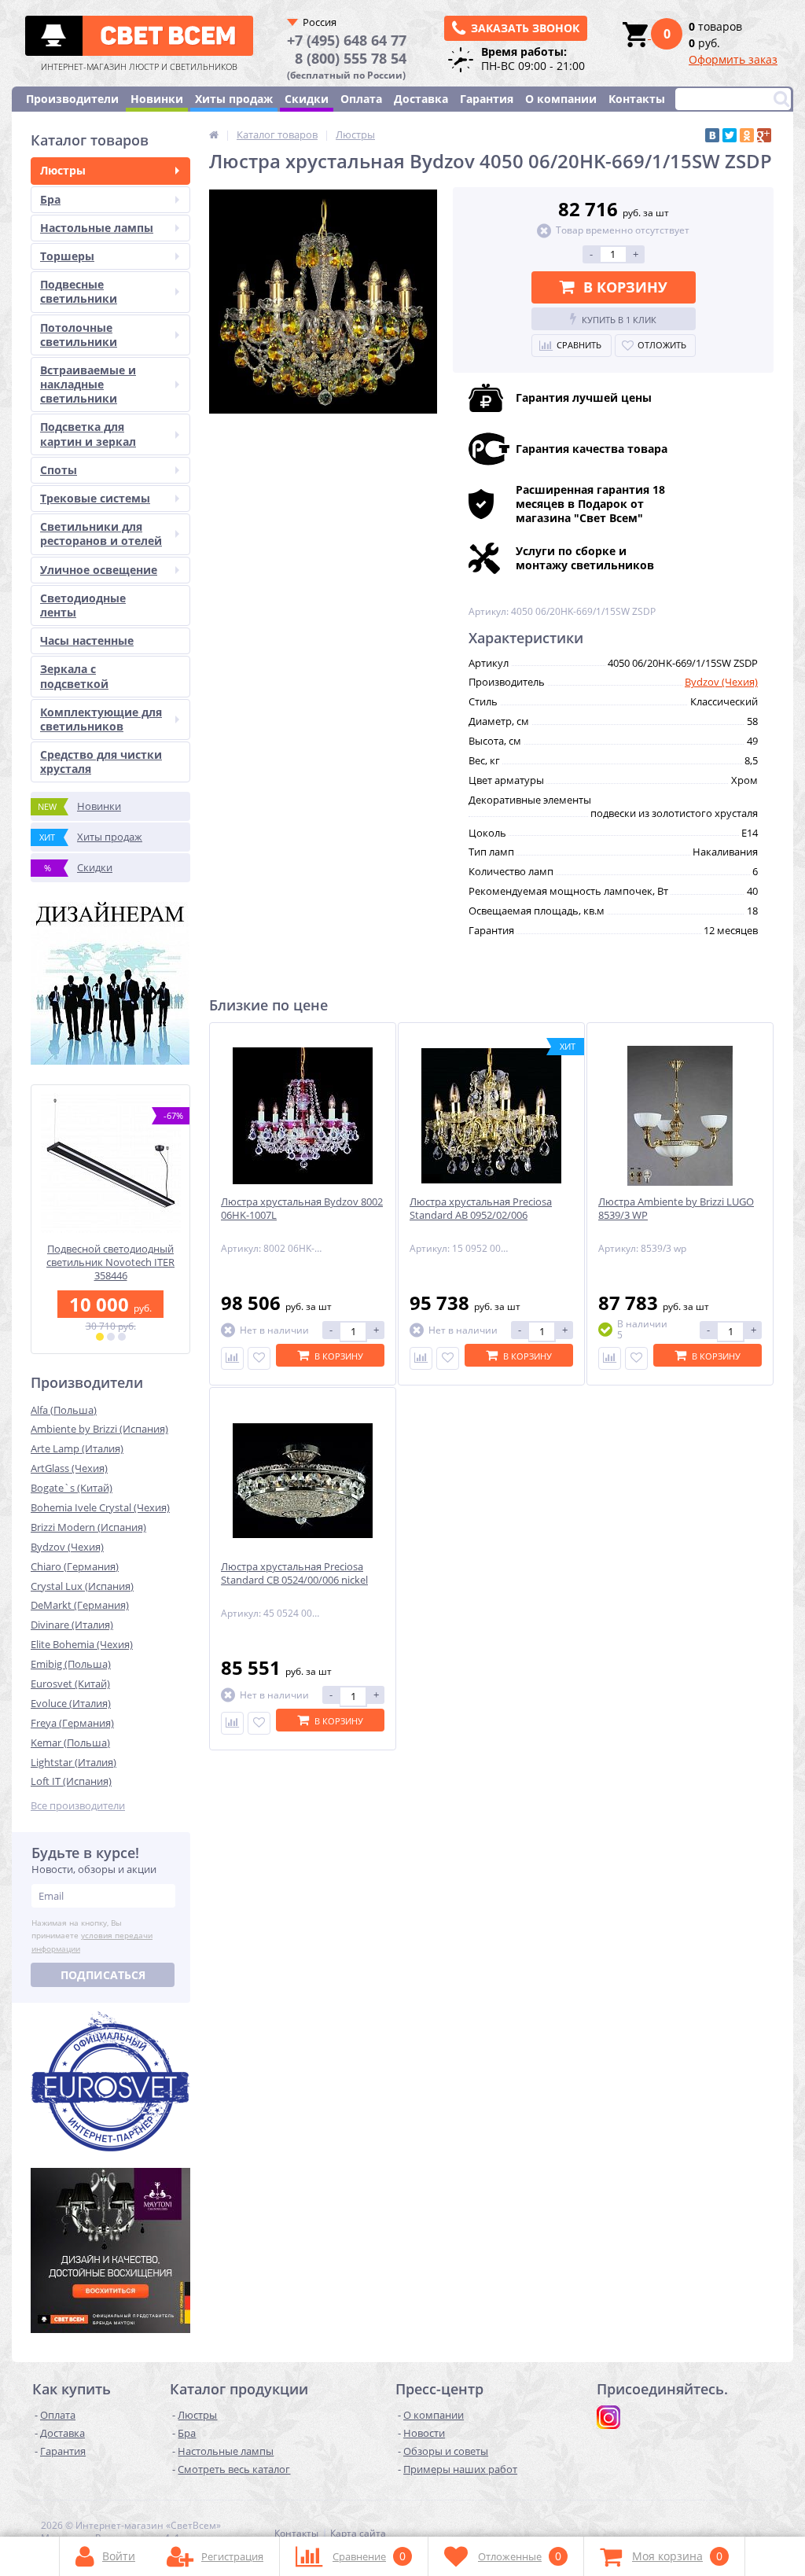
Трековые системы (95, 498)
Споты (59, 470)
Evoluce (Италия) (71, 1703)
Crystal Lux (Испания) (82, 1586)
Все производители (78, 1806)
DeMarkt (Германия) (80, 1605)
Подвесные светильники (79, 291)
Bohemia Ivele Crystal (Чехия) (100, 1507)
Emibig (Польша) (71, 1664)
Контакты (637, 99)
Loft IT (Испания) (71, 1781)
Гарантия (487, 99)
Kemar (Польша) (70, 1742)
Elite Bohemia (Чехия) (82, 1644)
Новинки (157, 99)
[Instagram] (608, 2417)
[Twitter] (730, 135)
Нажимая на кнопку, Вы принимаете (92, 1936)
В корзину (625, 287)
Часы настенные (87, 640)
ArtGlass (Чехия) (69, 1468)
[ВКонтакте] (712, 135)
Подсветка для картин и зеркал (88, 434)
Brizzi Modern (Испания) (88, 1527)
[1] (100, 1337)
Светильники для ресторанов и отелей (101, 534)
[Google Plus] (764, 135)
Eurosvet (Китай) (70, 1684)
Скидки (307, 99)
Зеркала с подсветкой (74, 676)
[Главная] (214, 134)
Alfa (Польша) (64, 1410)
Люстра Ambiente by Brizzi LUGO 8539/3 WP (676, 1209)
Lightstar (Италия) (74, 1762)
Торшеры (67, 256)
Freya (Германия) (72, 1723)
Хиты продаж (234, 99)
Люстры (63, 170)
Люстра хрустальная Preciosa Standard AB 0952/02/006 (481, 1209)
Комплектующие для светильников (101, 719)
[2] (111, 1337)
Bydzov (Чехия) (67, 1547)
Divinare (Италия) (72, 1625)
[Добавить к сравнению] (232, 1358)
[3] (122, 1337)
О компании (561, 99)
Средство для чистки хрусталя (101, 762)
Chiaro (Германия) (75, 1566)
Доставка (421, 99)
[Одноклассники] (747, 135)
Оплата (361, 99)
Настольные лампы (97, 228)
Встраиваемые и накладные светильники (88, 384)
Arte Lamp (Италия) (77, 1448)
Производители (72, 99)
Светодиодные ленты (83, 605)
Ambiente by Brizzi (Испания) (99, 1429)
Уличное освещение (99, 570)
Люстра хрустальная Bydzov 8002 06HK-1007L (302, 1209)
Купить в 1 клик (619, 320)
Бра (50, 199)
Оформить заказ (733, 59)
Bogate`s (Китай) (72, 1488)
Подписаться (103, 1975)
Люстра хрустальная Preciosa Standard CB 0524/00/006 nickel (294, 1573)
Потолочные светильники (79, 335)
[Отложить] (259, 1358)
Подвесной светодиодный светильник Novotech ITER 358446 (110, 1262)
